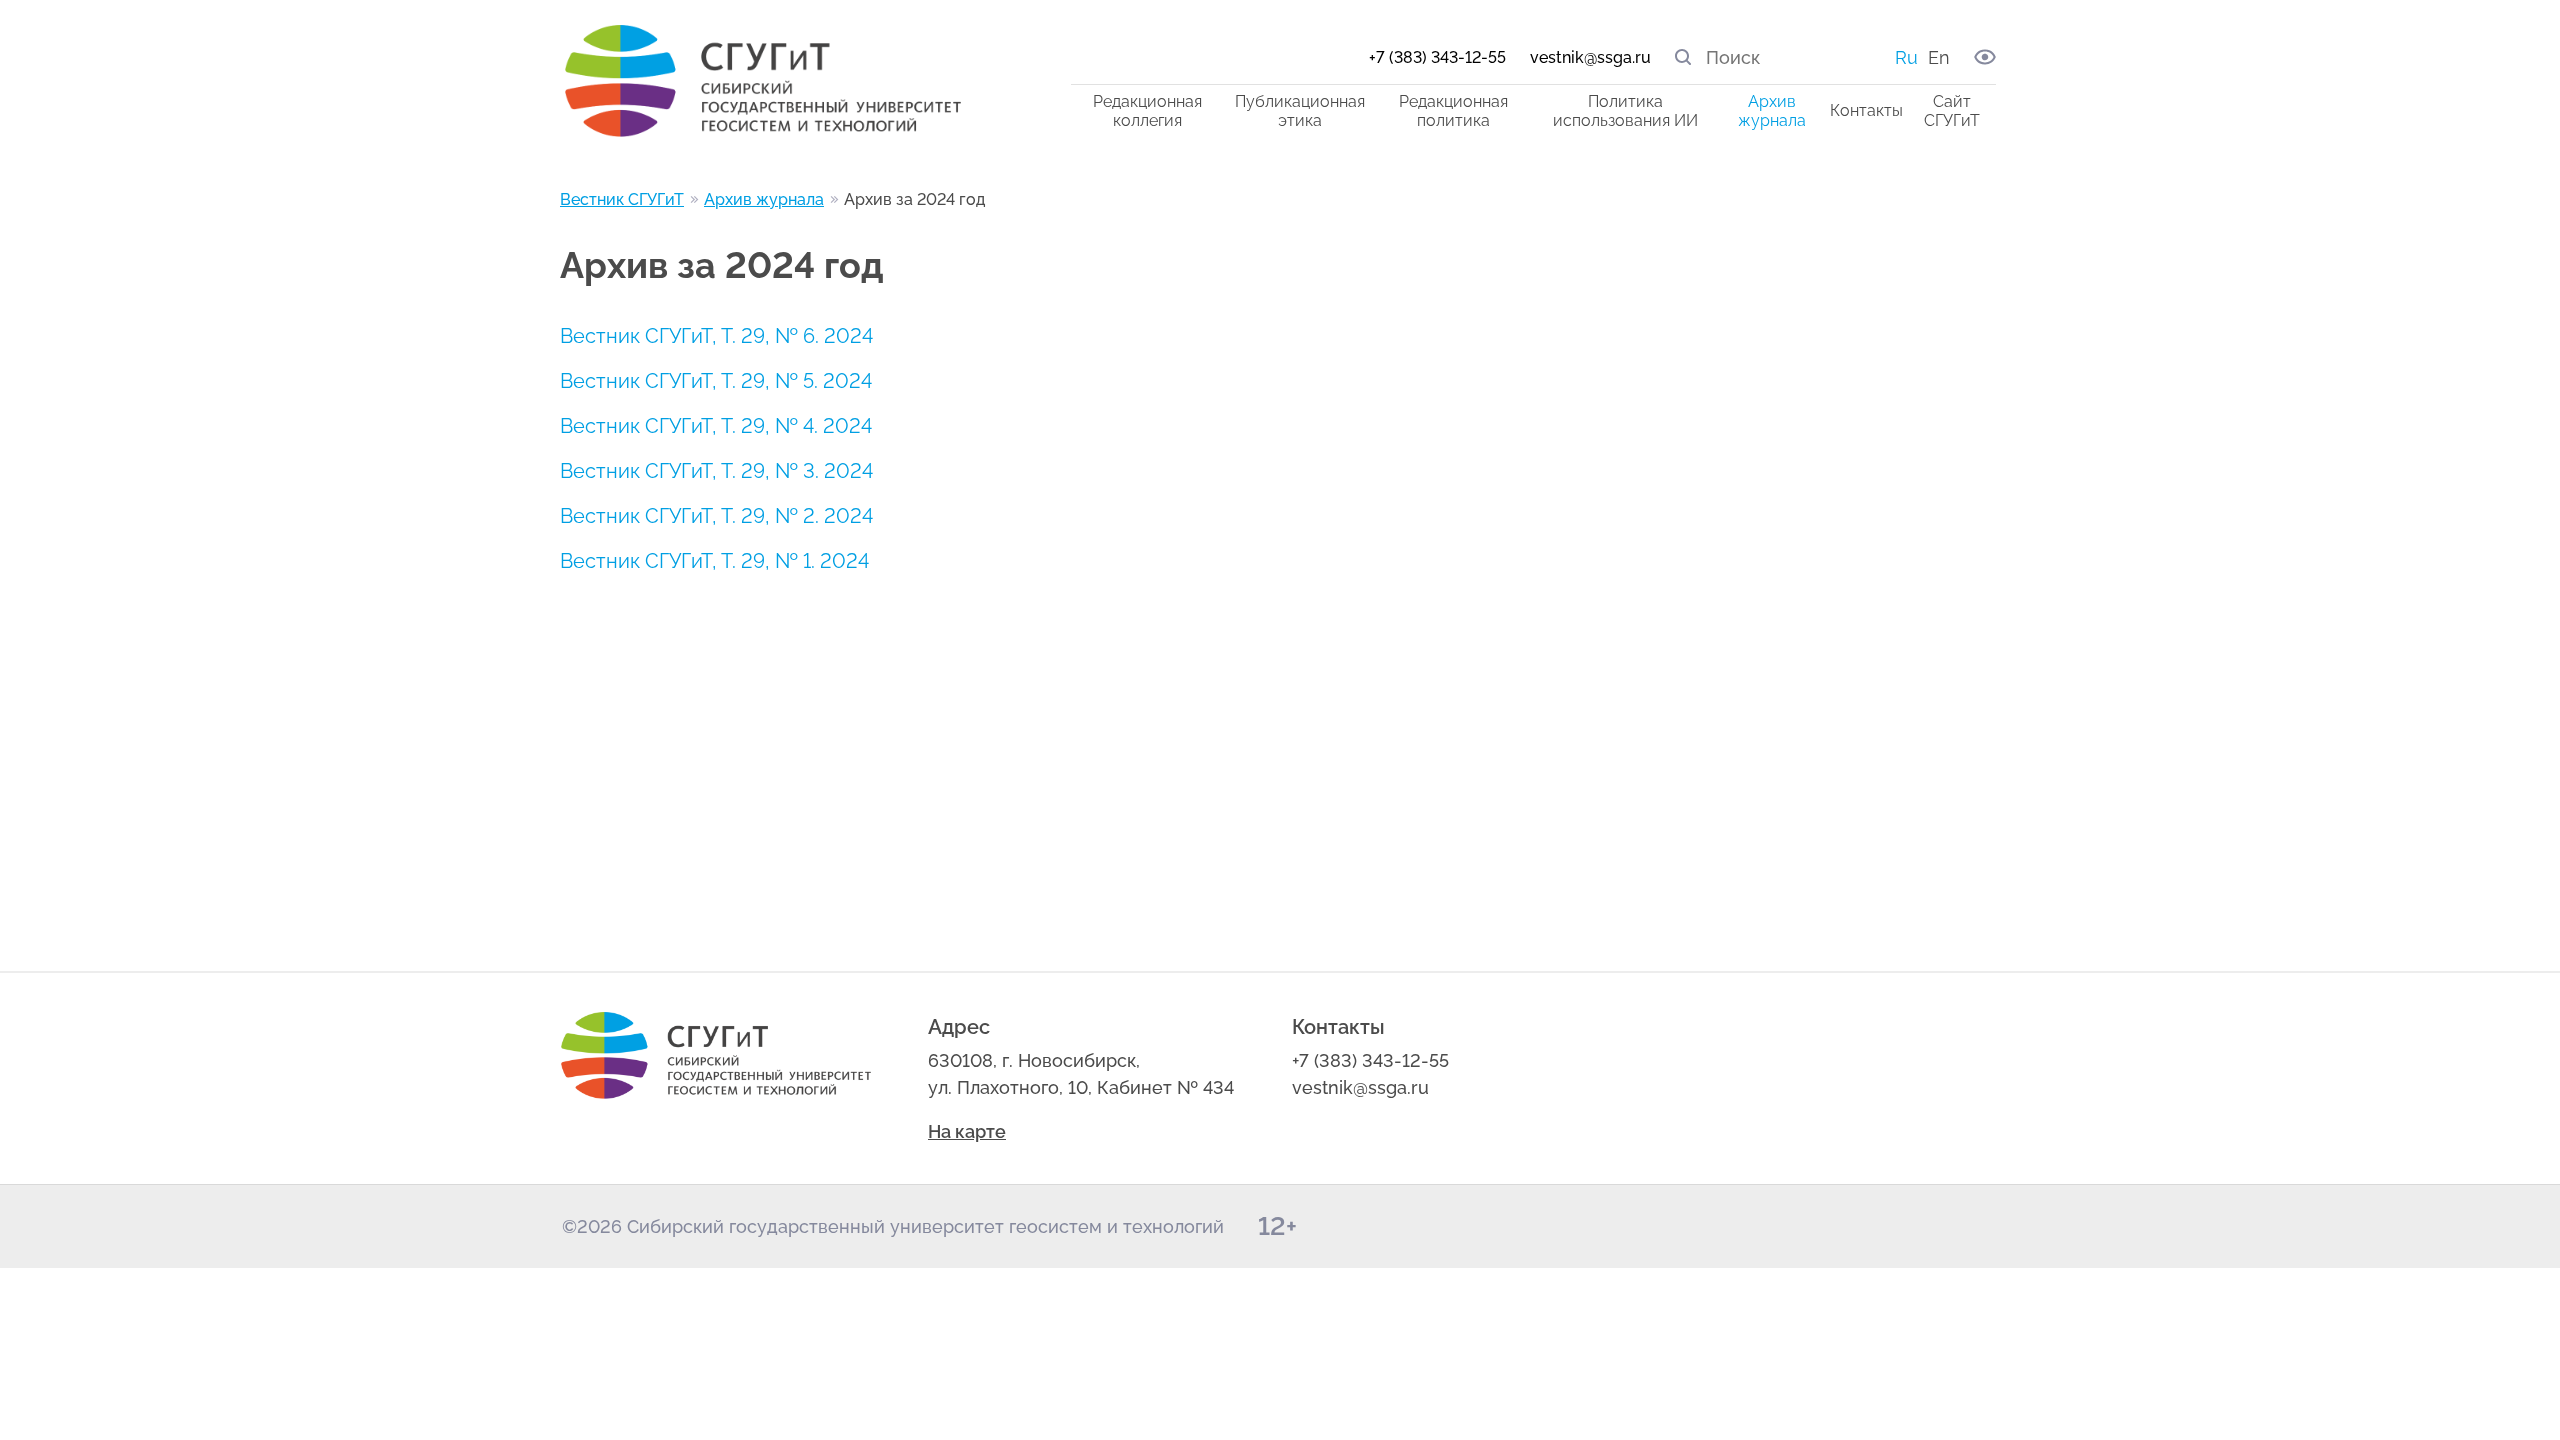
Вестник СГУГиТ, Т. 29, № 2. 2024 (716, 516)
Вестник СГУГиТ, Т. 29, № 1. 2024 (714, 561)
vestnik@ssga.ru (1590, 57)
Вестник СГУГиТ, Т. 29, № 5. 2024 (716, 381)
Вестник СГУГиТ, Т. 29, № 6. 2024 (716, 336)
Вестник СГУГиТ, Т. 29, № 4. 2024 (716, 426)
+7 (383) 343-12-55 (1437, 57)
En (1939, 57)
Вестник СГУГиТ (622, 199)
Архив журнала (764, 199)
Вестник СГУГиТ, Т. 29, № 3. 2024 (716, 471)
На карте (967, 1131)
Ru (1906, 57)
